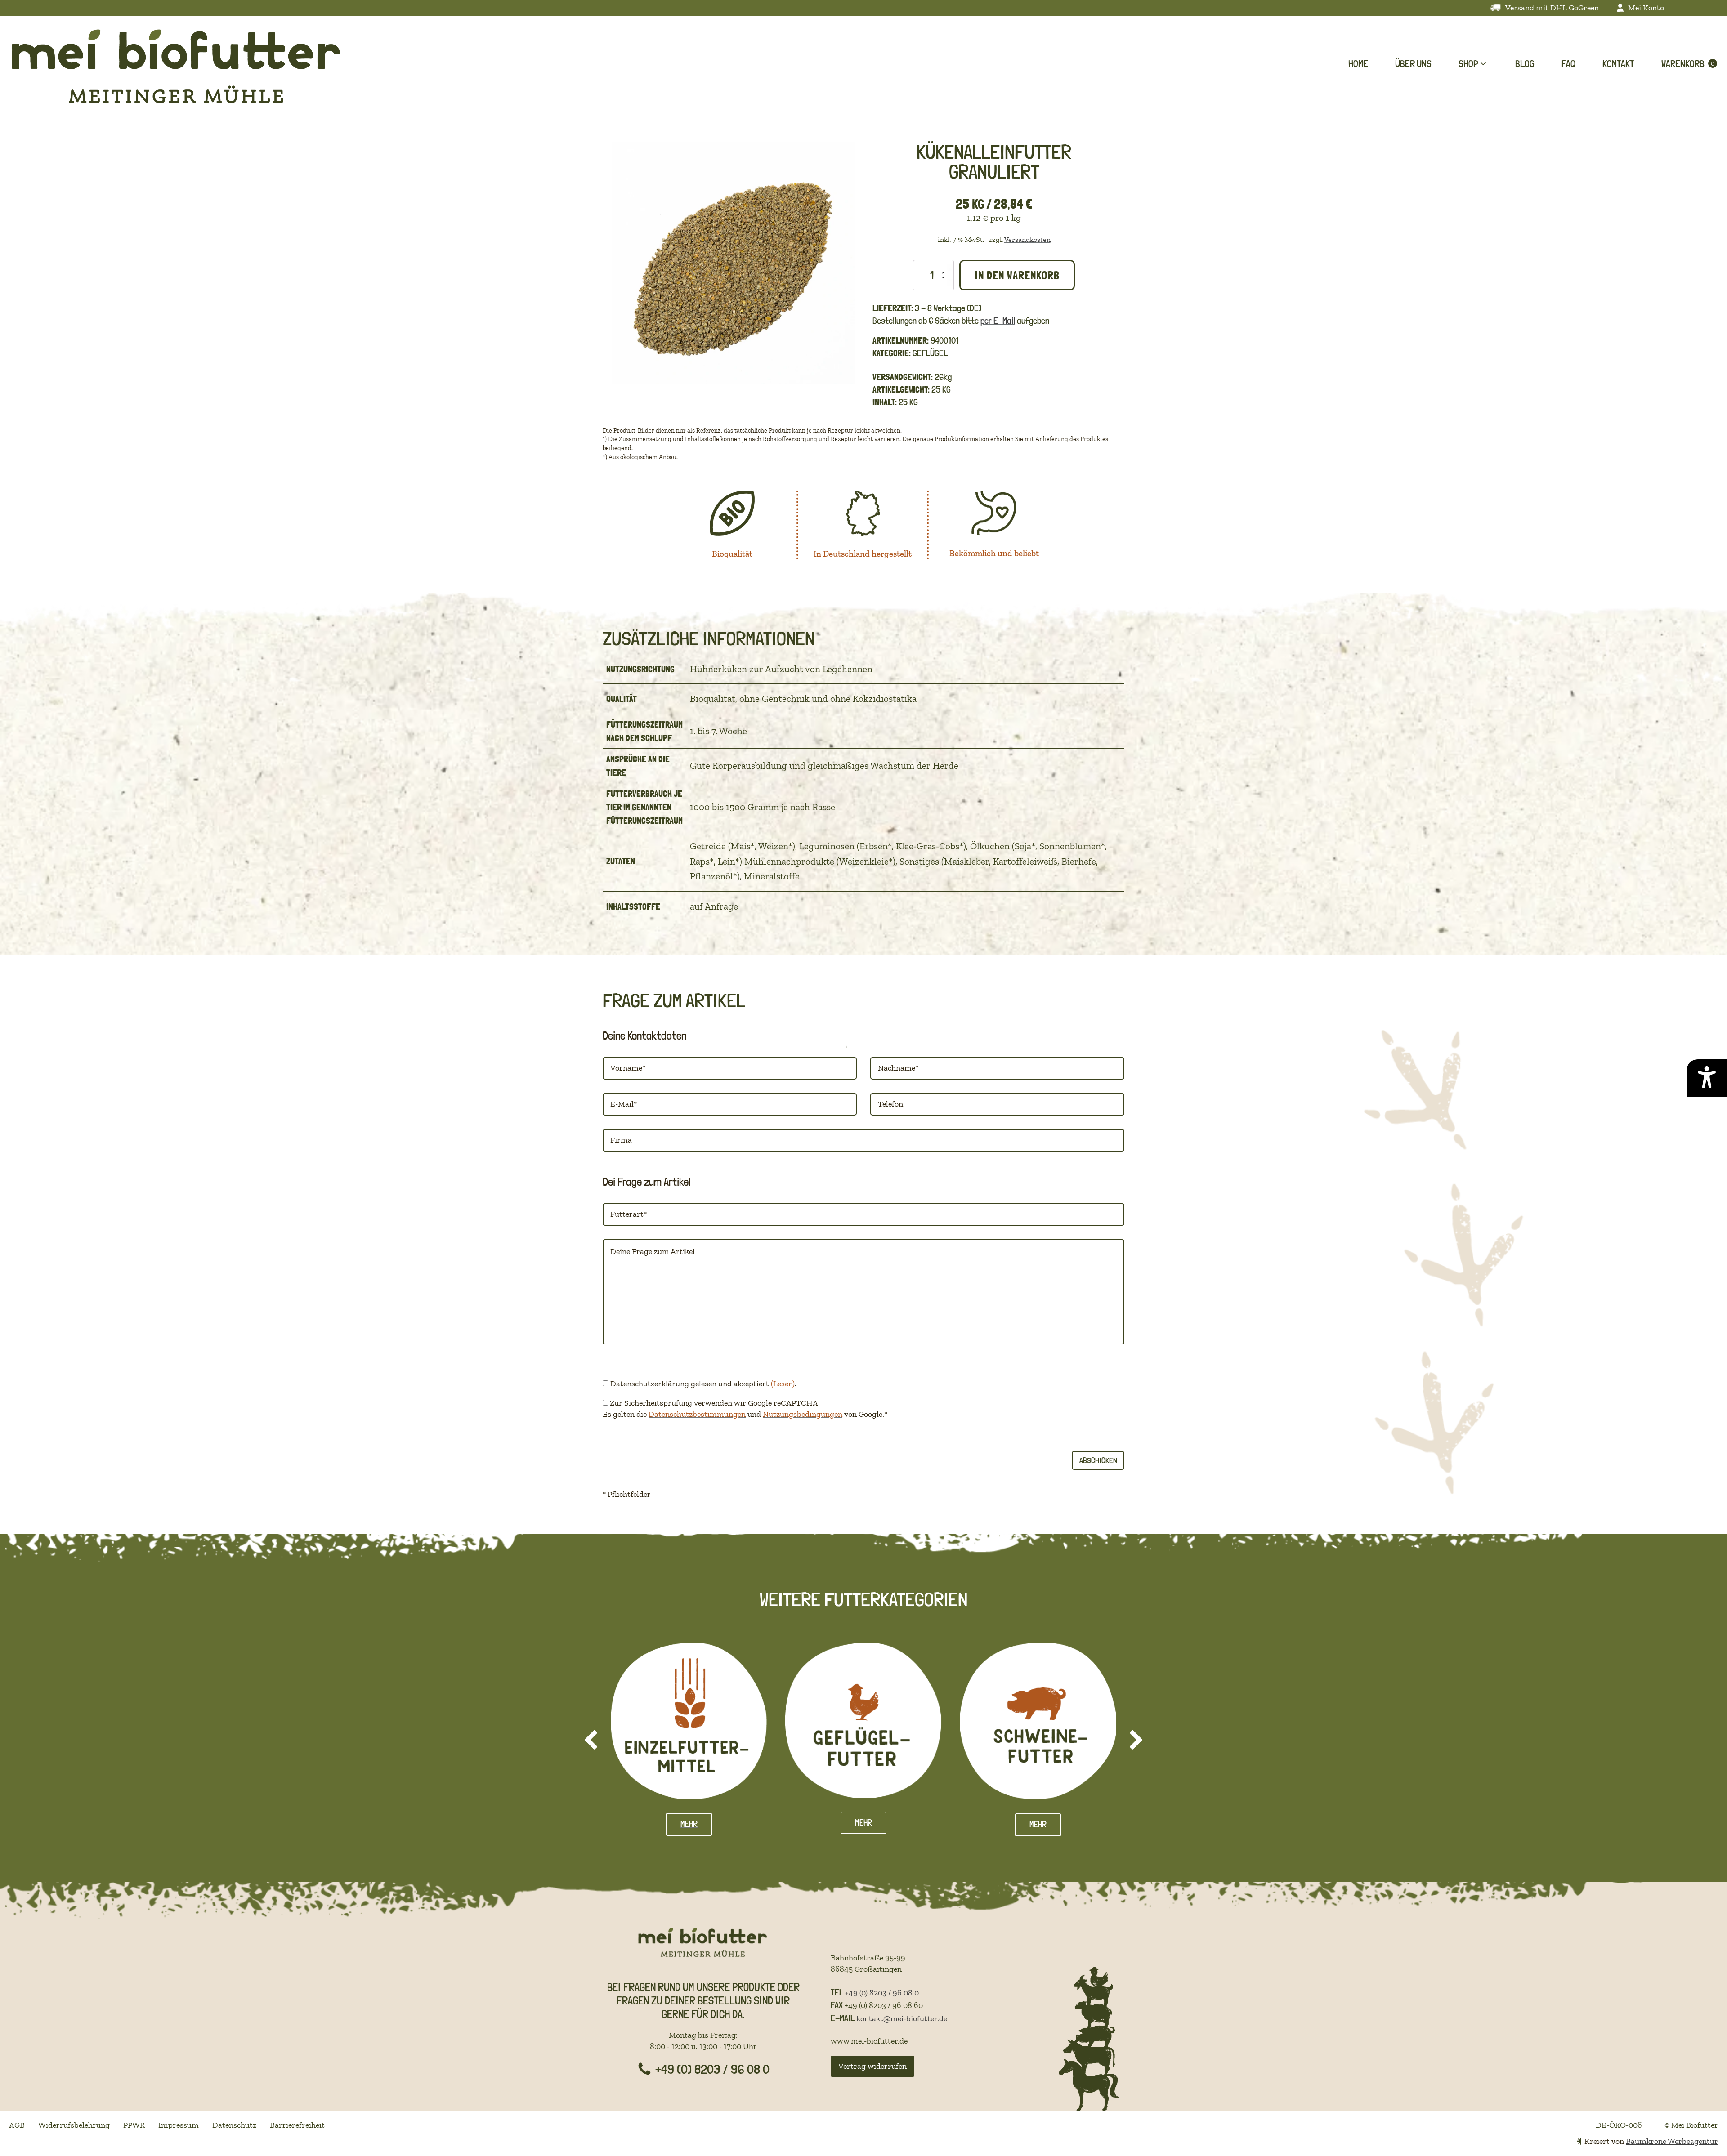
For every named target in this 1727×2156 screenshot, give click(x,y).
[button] (1473, 64)
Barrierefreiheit (297, 2125)
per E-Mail (998, 321)
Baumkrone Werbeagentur (1672, 2141)
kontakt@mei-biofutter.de (902, 2018)
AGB (17, 2125)
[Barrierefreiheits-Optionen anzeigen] (1707, 1078)
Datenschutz (234, 2125)
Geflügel (930, 353)
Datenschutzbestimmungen (697, 1414)
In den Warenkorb (1017, 275)
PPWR (134, 2125)
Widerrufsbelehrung (74, 2125)
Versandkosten (1027, 239)
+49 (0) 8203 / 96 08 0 (882, 1993)
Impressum (179, 2125)
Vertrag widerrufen (872, 2066)
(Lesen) (783, 1384)
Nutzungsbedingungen (803, 1414)
